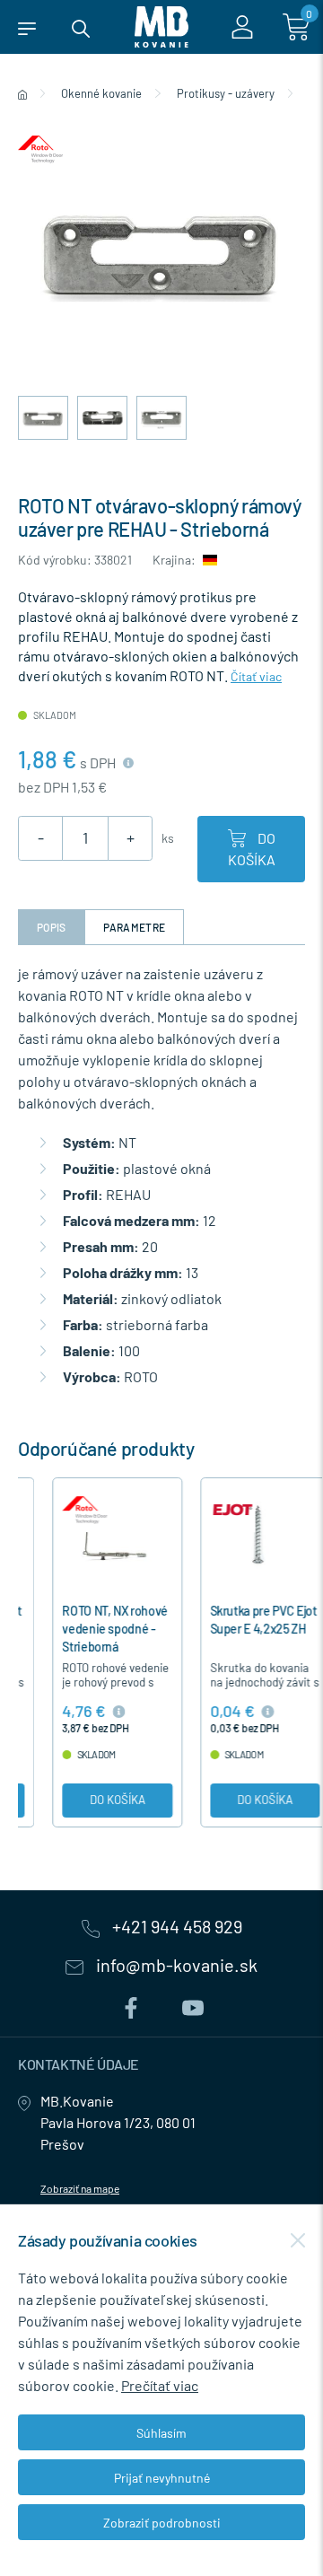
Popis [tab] (52, 927)
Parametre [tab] (135, 927)
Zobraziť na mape (80, 2188)
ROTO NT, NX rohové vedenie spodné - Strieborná (81, 1629)
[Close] (298, 2240)
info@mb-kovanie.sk (175, 1966)
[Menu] (27, 27)
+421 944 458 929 (175, 1927)
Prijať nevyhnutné (162, 2478)
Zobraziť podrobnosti (162, 2523)
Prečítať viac (160, 2385)
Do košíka (252, 849)
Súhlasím (161, 2433)
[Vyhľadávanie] (81, 27)
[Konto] (242, 27)
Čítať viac (256, 676)
